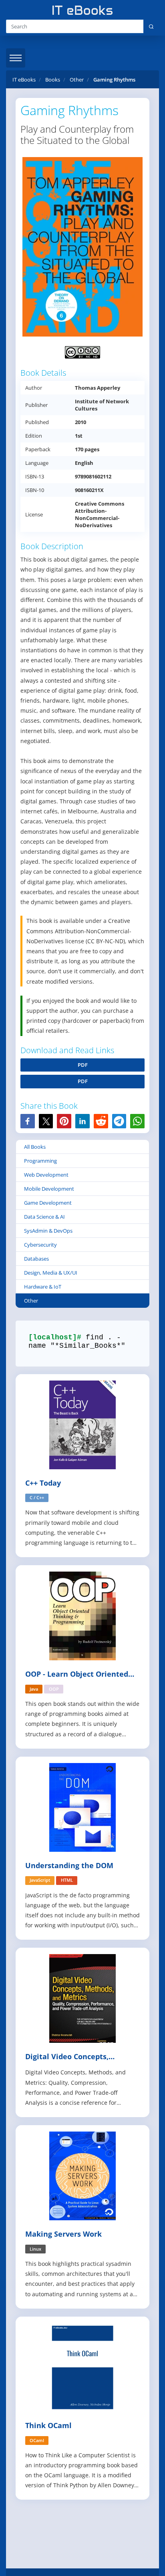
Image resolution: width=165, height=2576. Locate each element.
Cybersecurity (40, 1245)
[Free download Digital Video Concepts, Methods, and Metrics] (82, 1998)
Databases (36, 1259)
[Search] (151, 26)
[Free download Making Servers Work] (82, 2175)
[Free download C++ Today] (82, 1424)
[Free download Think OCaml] (82, 2367)
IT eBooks (24, 80)
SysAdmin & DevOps (48, 1231)
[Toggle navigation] (16, 58)
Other (31, 1301)
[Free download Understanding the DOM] (82, 1806)
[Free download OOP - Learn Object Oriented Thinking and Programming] (82, 1615)
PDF (83, 1065)
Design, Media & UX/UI (51, 1273)
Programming (40, 1161)
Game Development (48, 1203)
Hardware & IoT (43, 1287)
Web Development (46, 1175)
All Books (35, 1147)
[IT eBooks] (82, 10)
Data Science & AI (44, 1217)
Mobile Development (49, 1189)
